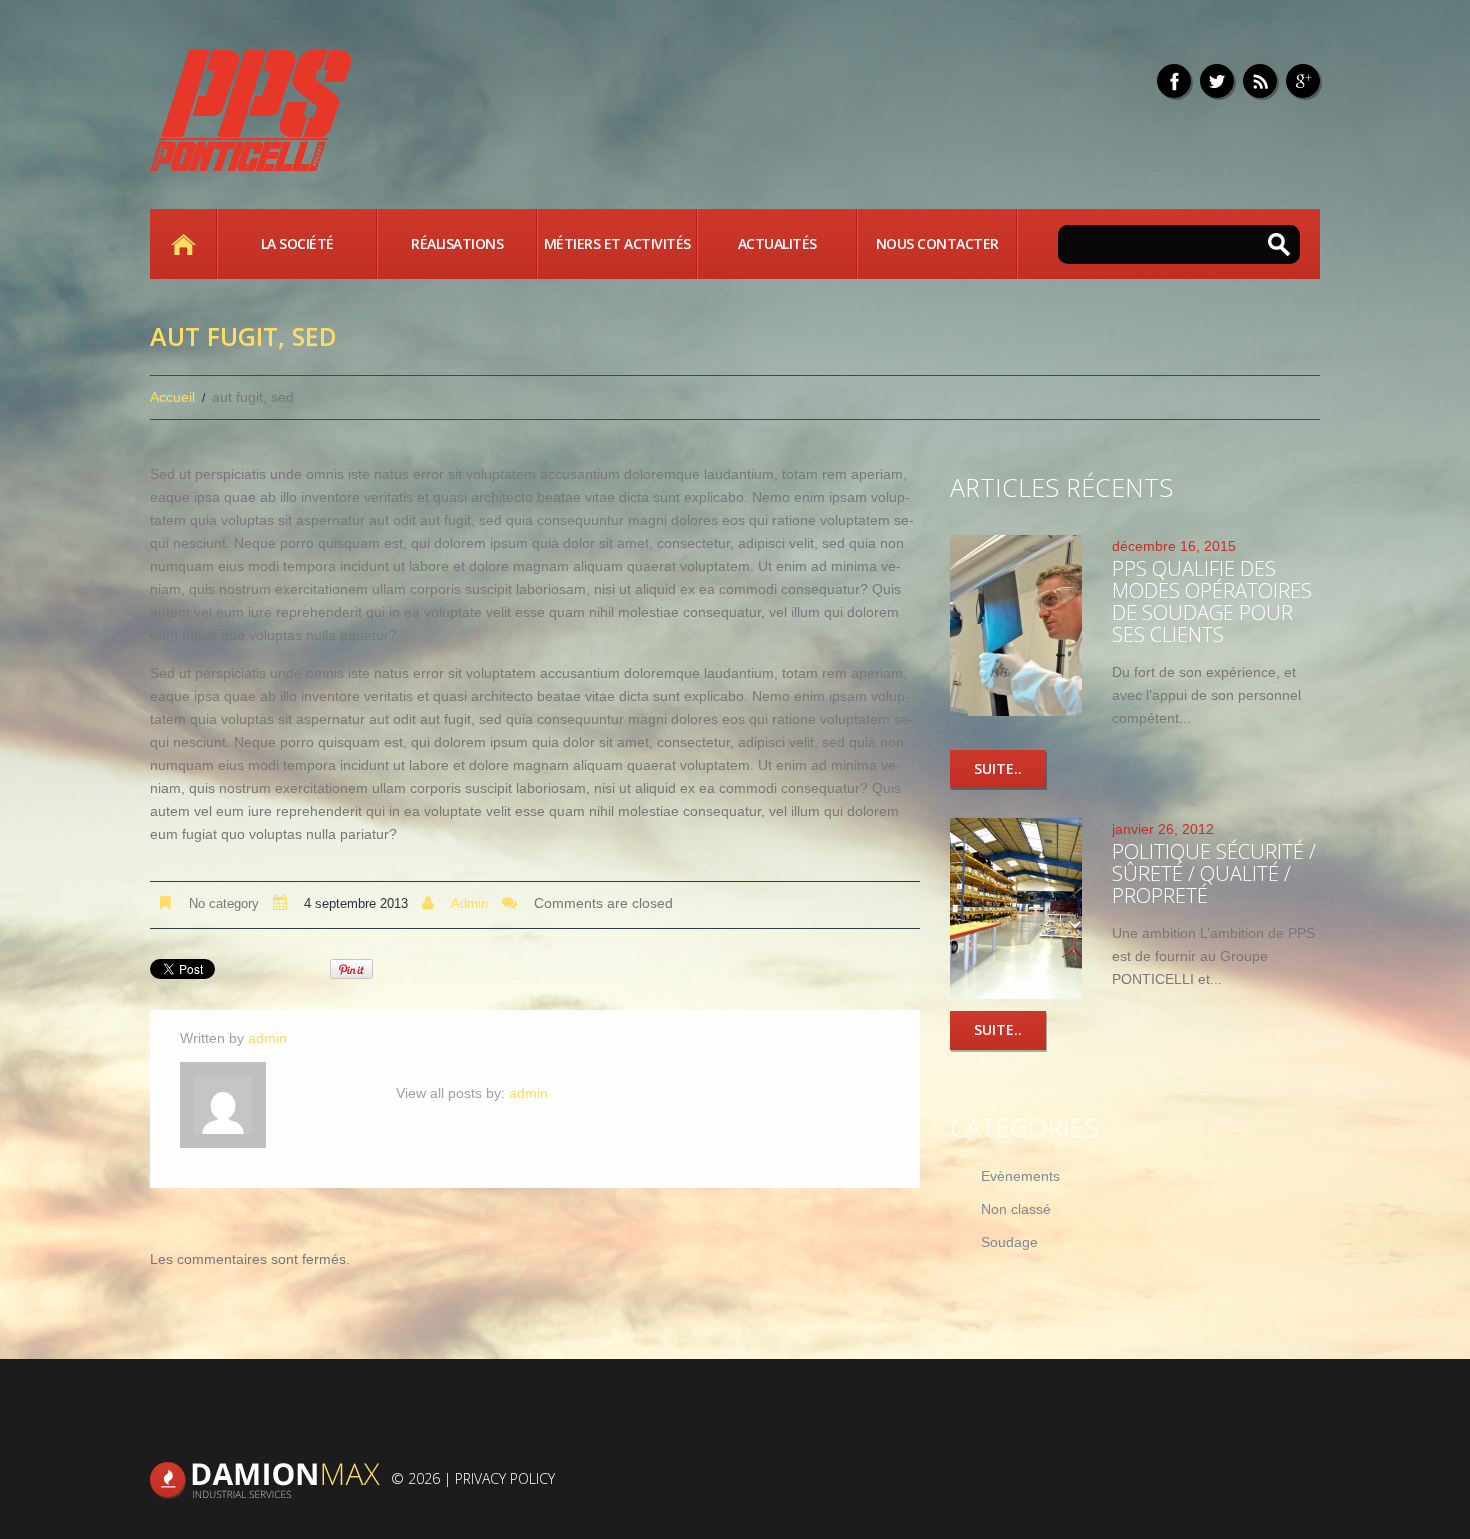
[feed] (1260, 81)
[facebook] (1174, 81)
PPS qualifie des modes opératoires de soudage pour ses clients (1212, 601)
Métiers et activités (617, 243)
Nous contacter (937, 243)
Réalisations (457, 243)
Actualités (777, 243)
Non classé (1016, 1209)
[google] (1303, 81)
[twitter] (1217, 81)
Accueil (183, 244)
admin (469, 903)
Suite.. (998, 768)
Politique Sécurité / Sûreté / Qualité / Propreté (1214, 873)
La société (297, 243)
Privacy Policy (505, 1478)
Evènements (1020, 1176)
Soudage (1009, 1242)
